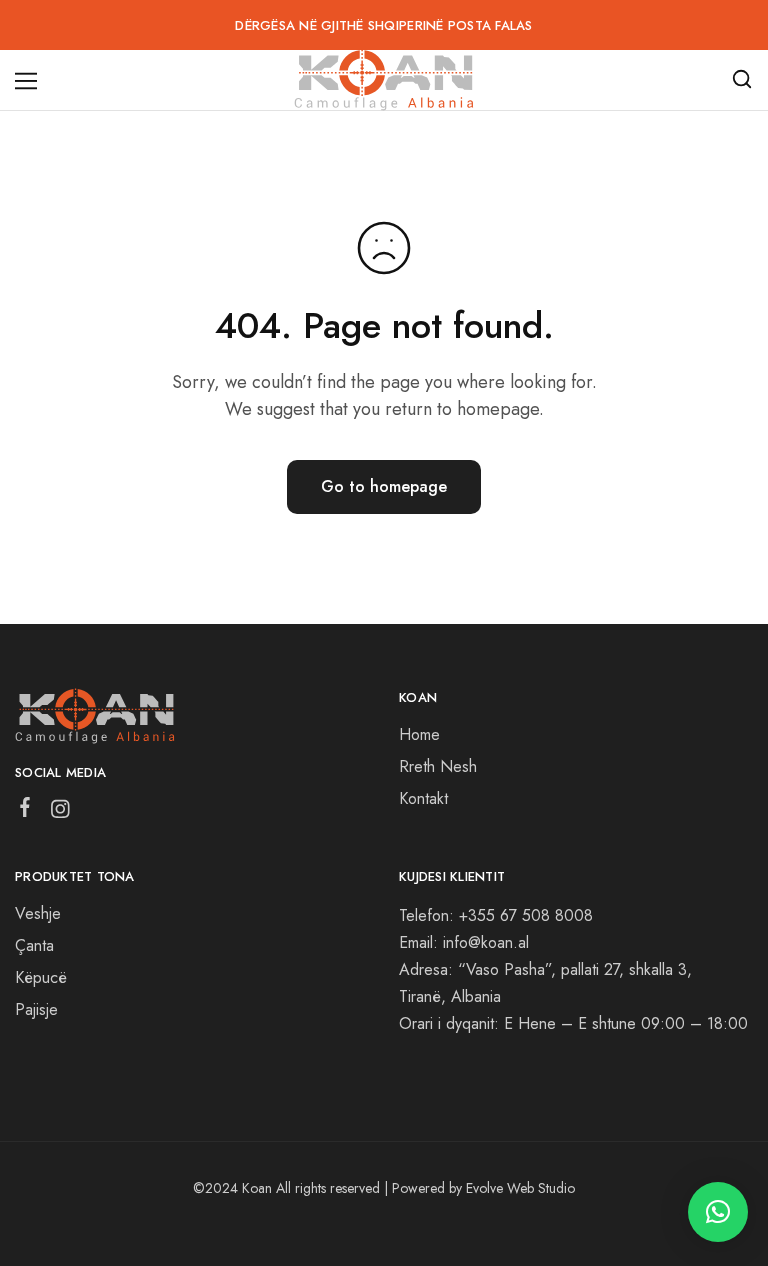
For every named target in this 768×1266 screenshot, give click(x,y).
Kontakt (423, 798)
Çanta (34, 945)
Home (419, 734)
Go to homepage (384, 486)
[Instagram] (60, 813)
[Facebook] (25, 811)
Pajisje (36, 1009)
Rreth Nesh (438, 766)
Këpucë (41, 977)
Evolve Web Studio (520, 1188)
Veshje (38, 913)
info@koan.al (486, 942)
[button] (718, 1212)
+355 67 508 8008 (526, 915)
